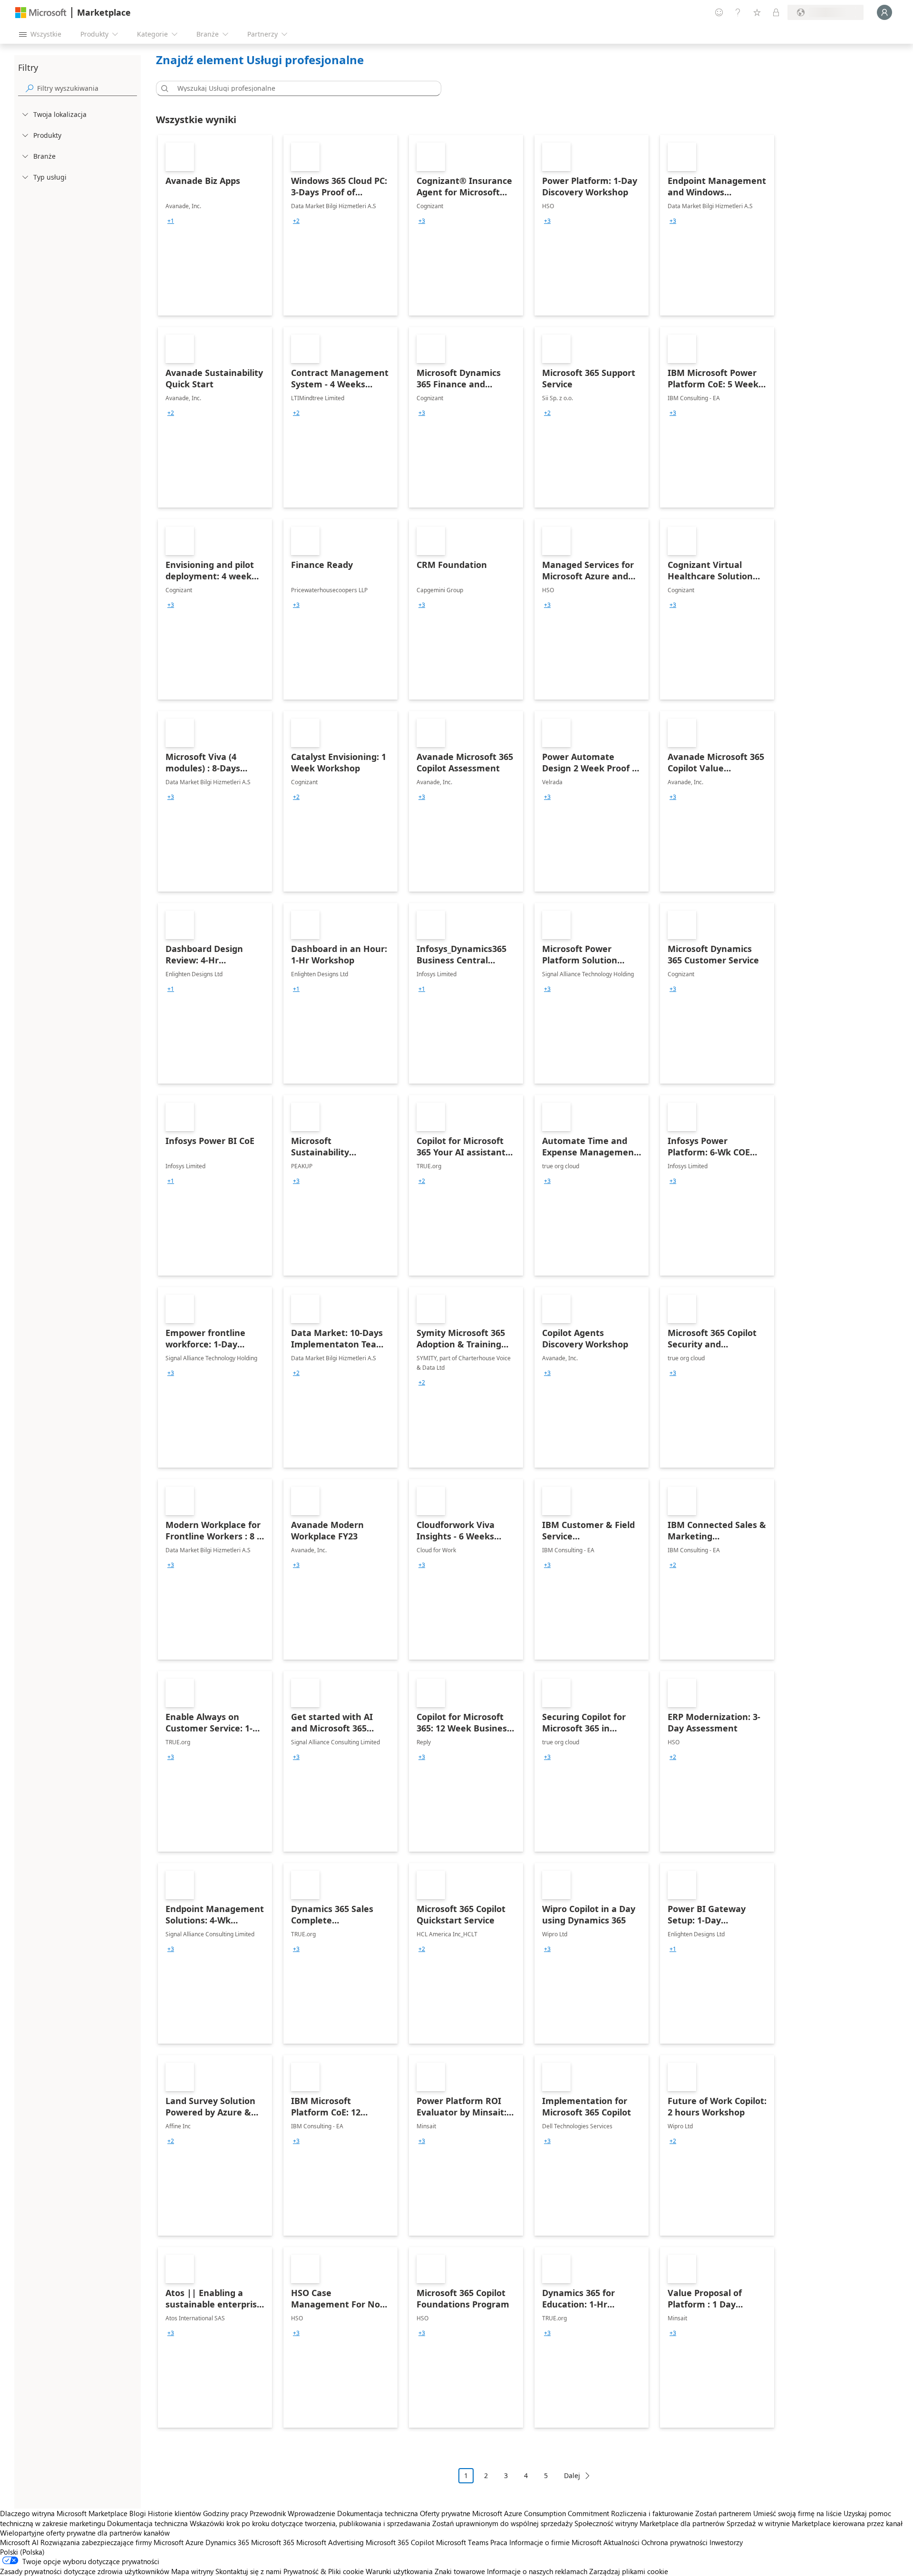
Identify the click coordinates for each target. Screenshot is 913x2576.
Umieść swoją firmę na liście (797, 2513)
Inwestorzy (726, 2542)
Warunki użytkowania (399, 2571)
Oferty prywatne (445, 2513)
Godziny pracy (225, 2513)
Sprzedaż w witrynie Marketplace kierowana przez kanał (815, 2523)
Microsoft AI (19, 2542)
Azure (194, 2542)
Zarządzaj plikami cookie (629, 2571)
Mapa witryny (192, 2571)
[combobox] (301, 88)
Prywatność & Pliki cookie (324, 2571)
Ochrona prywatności (675, 2542)
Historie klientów (175, 2513)
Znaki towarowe (460, 2571)
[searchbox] (87, 88)
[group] (171, 221)
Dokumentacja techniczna (378, 2513)
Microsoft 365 (273, 2542)
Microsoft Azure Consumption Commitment (542, 2513)
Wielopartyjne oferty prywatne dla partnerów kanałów (85, 2533)
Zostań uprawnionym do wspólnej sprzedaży (502, 2523)
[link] (215, 225)
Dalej (572, 2475)
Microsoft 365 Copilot (400, 2542)
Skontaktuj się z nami (248, 2571)
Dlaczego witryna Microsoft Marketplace (64, 2513)
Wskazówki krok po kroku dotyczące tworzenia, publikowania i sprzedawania (310, 2523)
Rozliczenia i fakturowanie (652, 2513)
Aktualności (622, 2542)
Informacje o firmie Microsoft (555, 2542)
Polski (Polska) (22, 2552)
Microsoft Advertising (330, 2542)
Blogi (138, 2513)
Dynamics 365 (227, 2542)
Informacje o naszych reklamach (537, 2571)
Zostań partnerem (723, 2513)
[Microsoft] (41, 13)
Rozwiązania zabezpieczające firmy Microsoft (112, 2542)
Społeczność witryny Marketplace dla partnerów (650, 2523)
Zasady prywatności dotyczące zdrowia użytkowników (85, 2571)
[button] (163, 88)
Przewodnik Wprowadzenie (292, 2513)
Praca (499, 2542)
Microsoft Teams (462, 2542)
